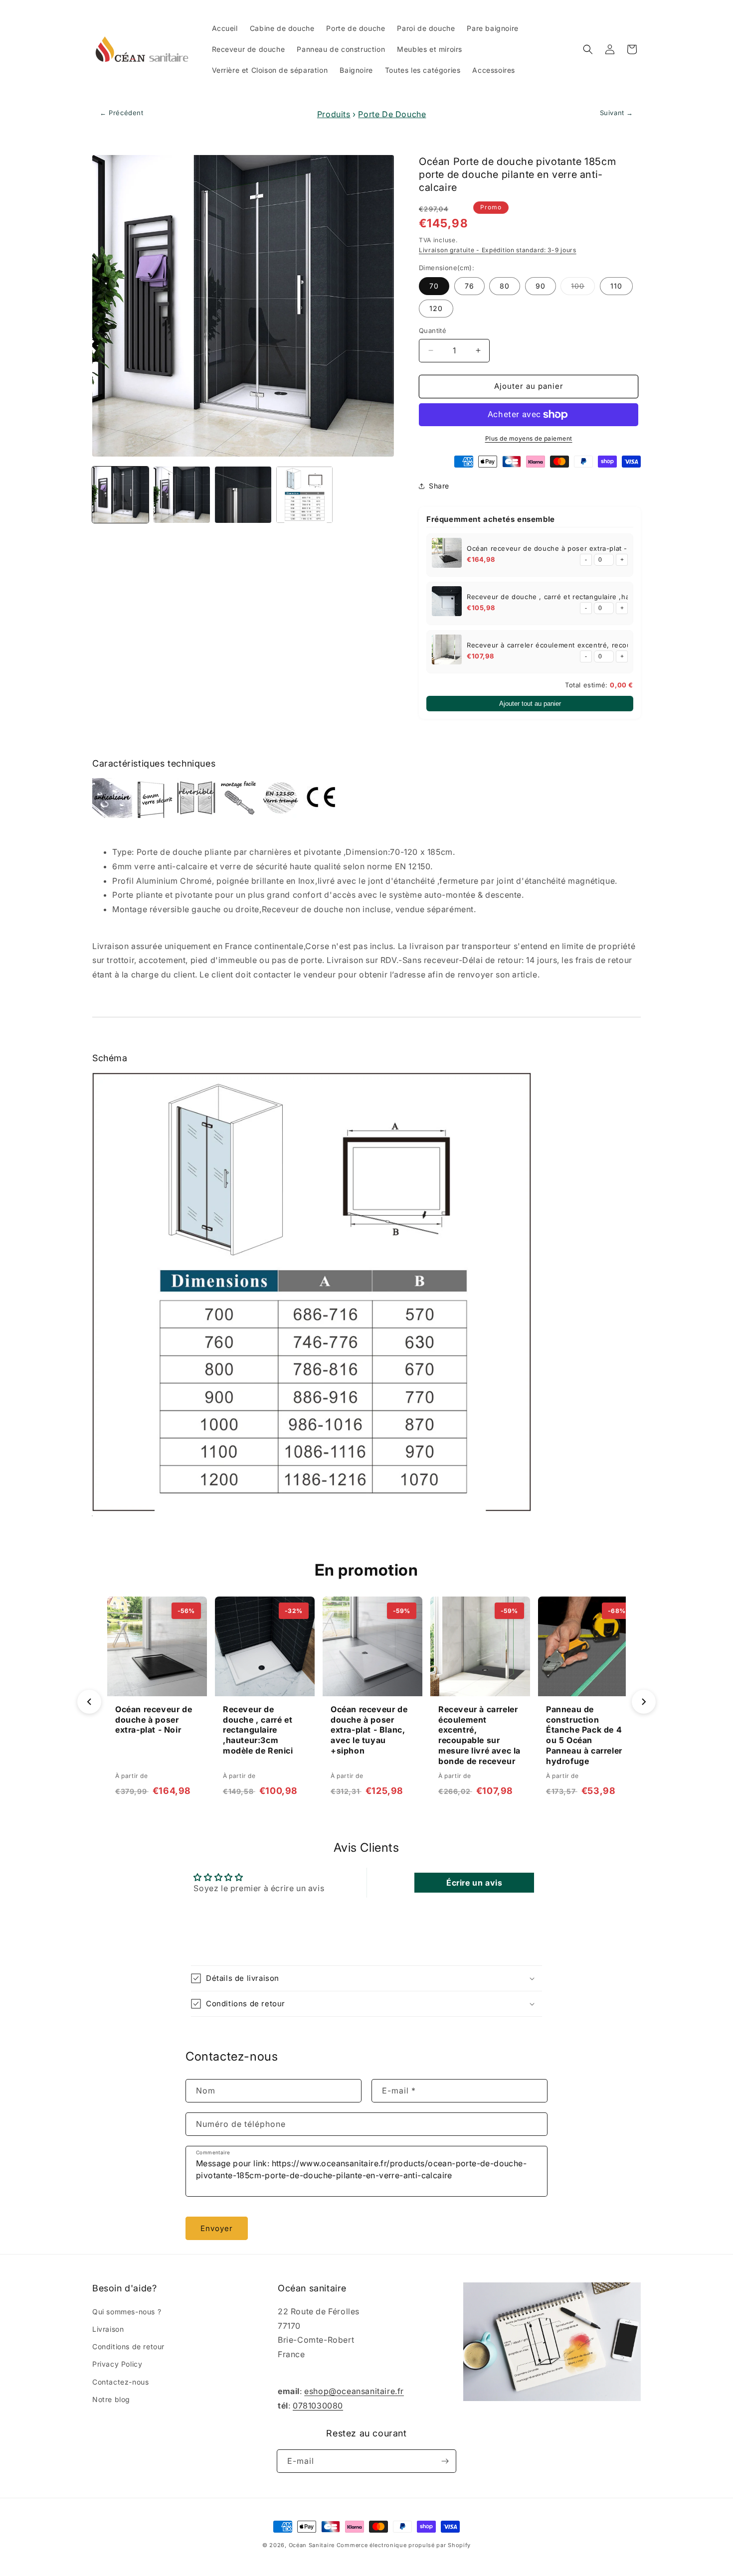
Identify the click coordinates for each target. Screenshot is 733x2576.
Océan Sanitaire (312, 2545)
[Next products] (644, 1702)
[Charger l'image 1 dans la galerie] (120, 495)
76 (469, 286)
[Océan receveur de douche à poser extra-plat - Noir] (447, 555)
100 (583, 288)
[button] (588, 49)
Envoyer (217, 2228)
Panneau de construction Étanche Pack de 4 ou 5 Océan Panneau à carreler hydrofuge (584, 1735)
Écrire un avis (474, 1883)
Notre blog (111, 2399)
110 (616, 286)
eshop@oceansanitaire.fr (354, 2391)
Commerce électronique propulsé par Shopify (404, 2545)
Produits (334, 114)
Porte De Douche (392, 114)
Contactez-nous (120, 2382)
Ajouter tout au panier (530, 704)
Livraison (108, 2329)
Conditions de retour (128, 2346)
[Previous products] (89, 1702)
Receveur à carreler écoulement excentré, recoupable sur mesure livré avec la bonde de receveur (479, 1735)
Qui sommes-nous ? (127, 2312)
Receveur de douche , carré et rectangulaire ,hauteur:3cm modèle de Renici (258, 1730)
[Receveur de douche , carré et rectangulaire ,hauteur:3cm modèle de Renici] (447, 603)
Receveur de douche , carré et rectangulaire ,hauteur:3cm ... (570, 597)
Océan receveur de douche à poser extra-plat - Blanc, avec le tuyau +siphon (369, 1730)
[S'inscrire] (445, 2461)
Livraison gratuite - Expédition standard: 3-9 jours (498, 250)
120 (436, 308)
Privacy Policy (117, 2364)
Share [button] (439, 486)
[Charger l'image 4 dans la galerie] (243, 495)
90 (541, 286)
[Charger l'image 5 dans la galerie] (304, 495)
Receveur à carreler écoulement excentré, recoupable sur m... (572, 645)
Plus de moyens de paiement (529, 438)
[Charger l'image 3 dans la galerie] (182, 495)
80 (505, 286)
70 (434, 286)
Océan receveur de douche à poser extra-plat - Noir (555, 548)
